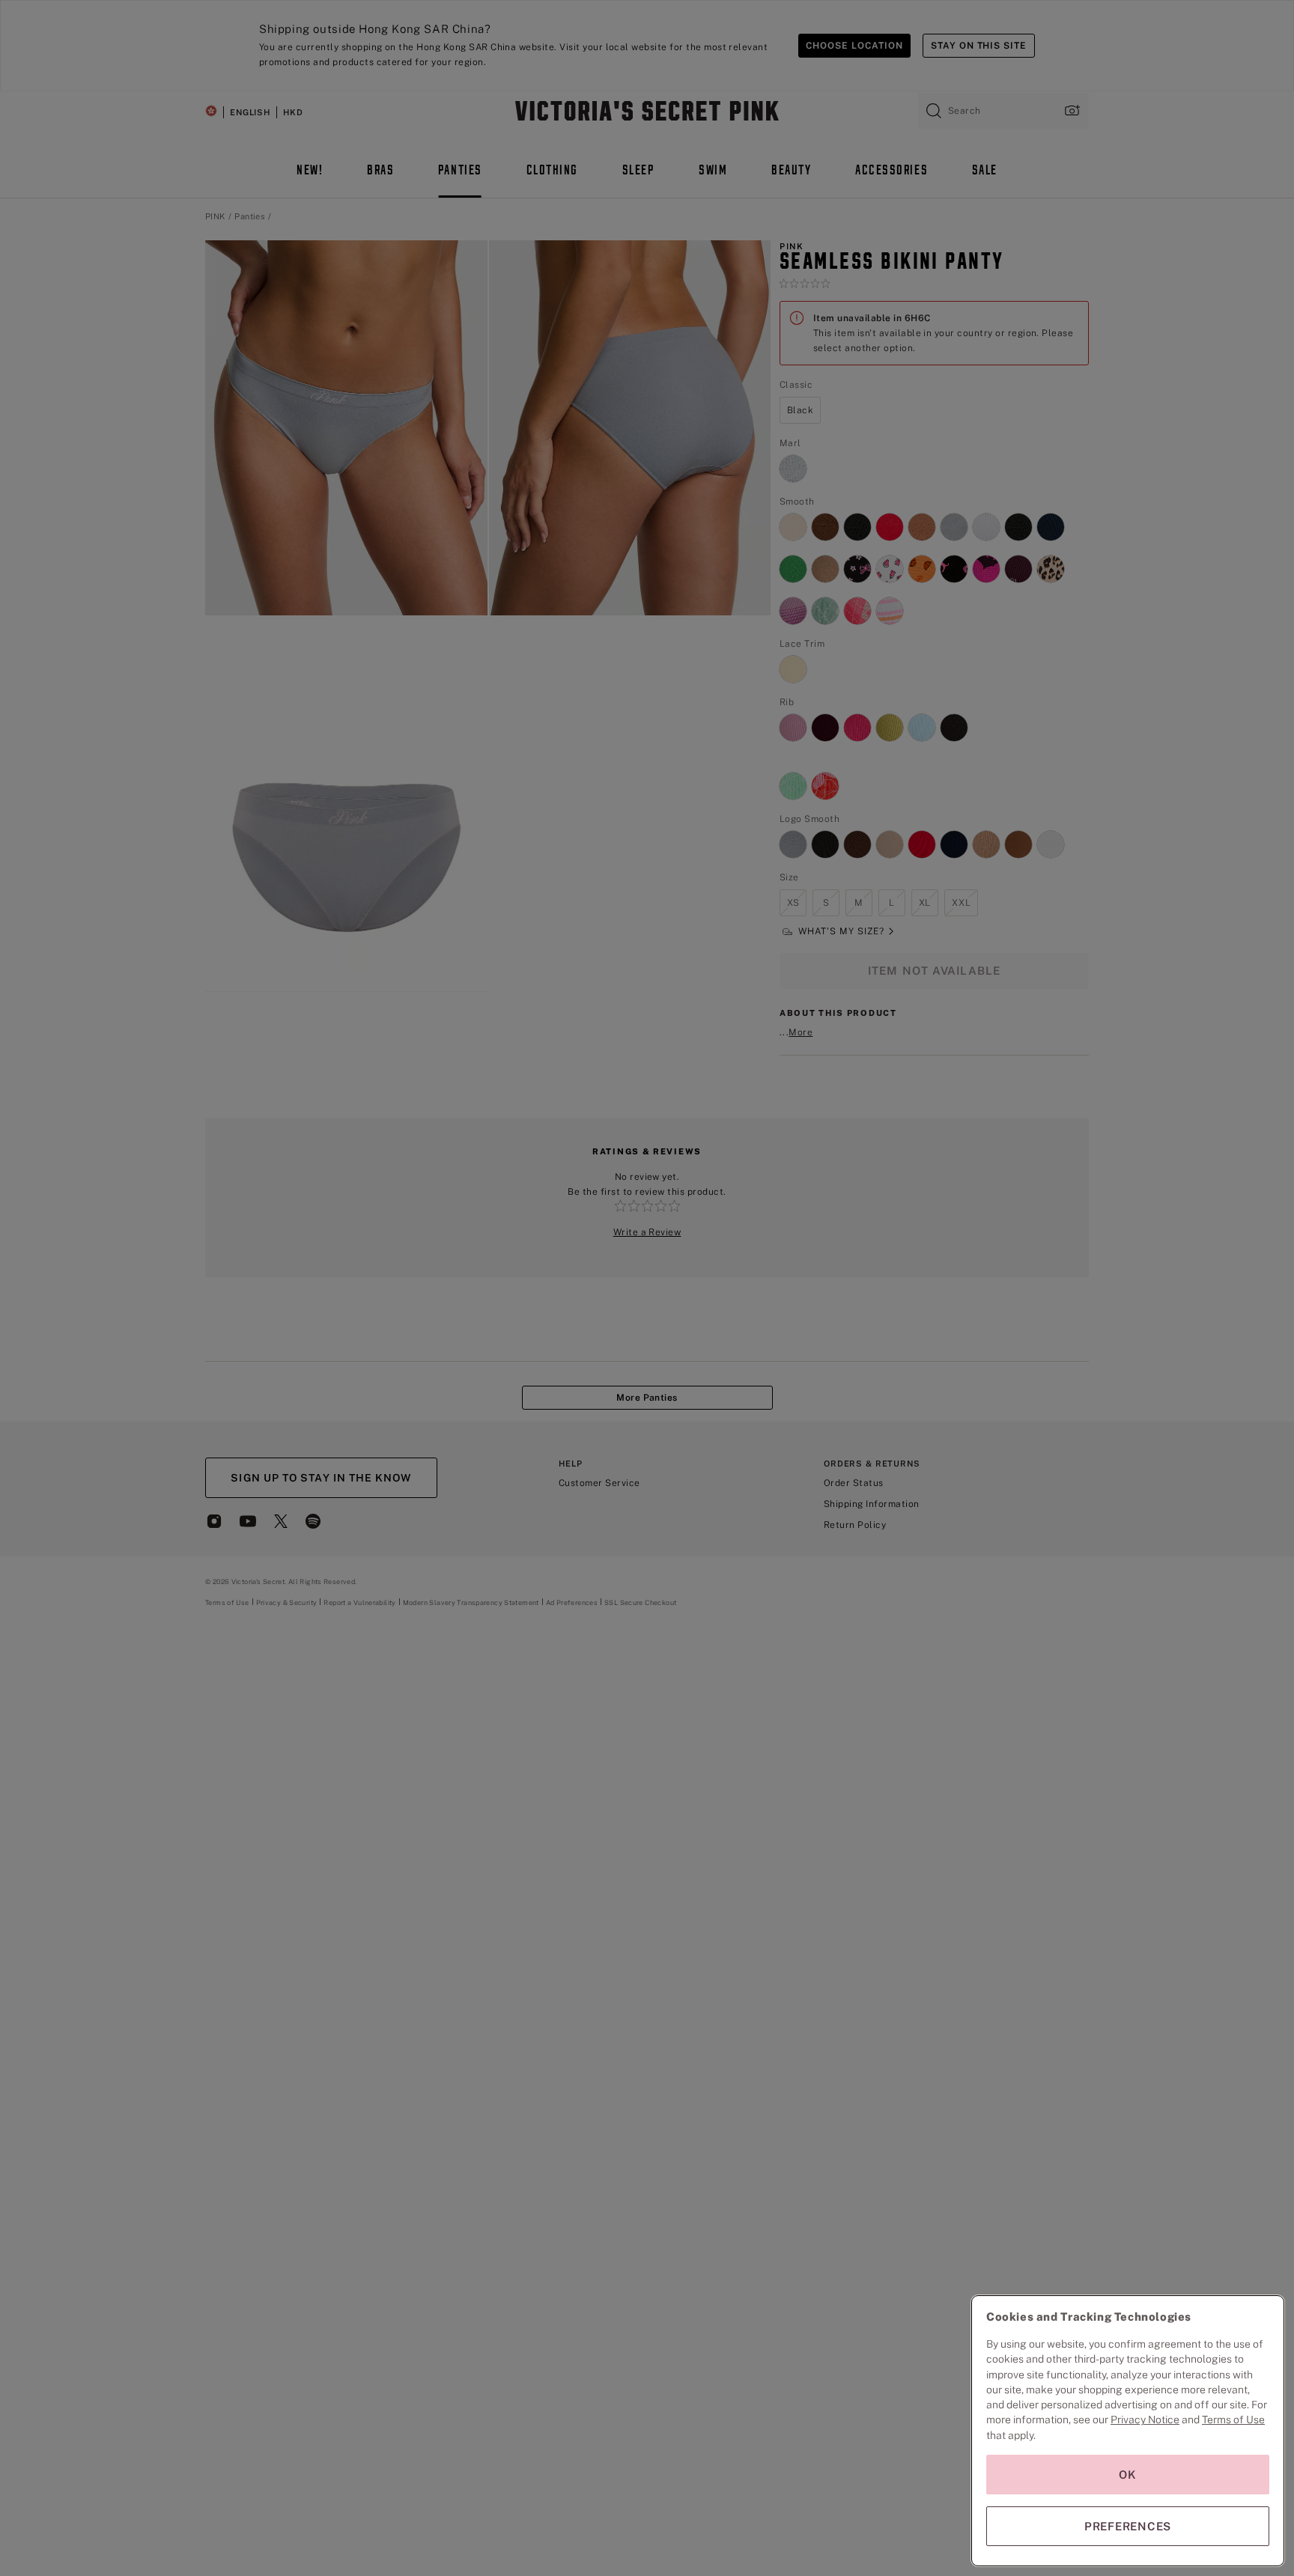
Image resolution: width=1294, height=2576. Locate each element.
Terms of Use (1233, 2420)
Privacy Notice (1145, 2420)
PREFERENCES (1128, 2526)
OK (1128, 2475)
